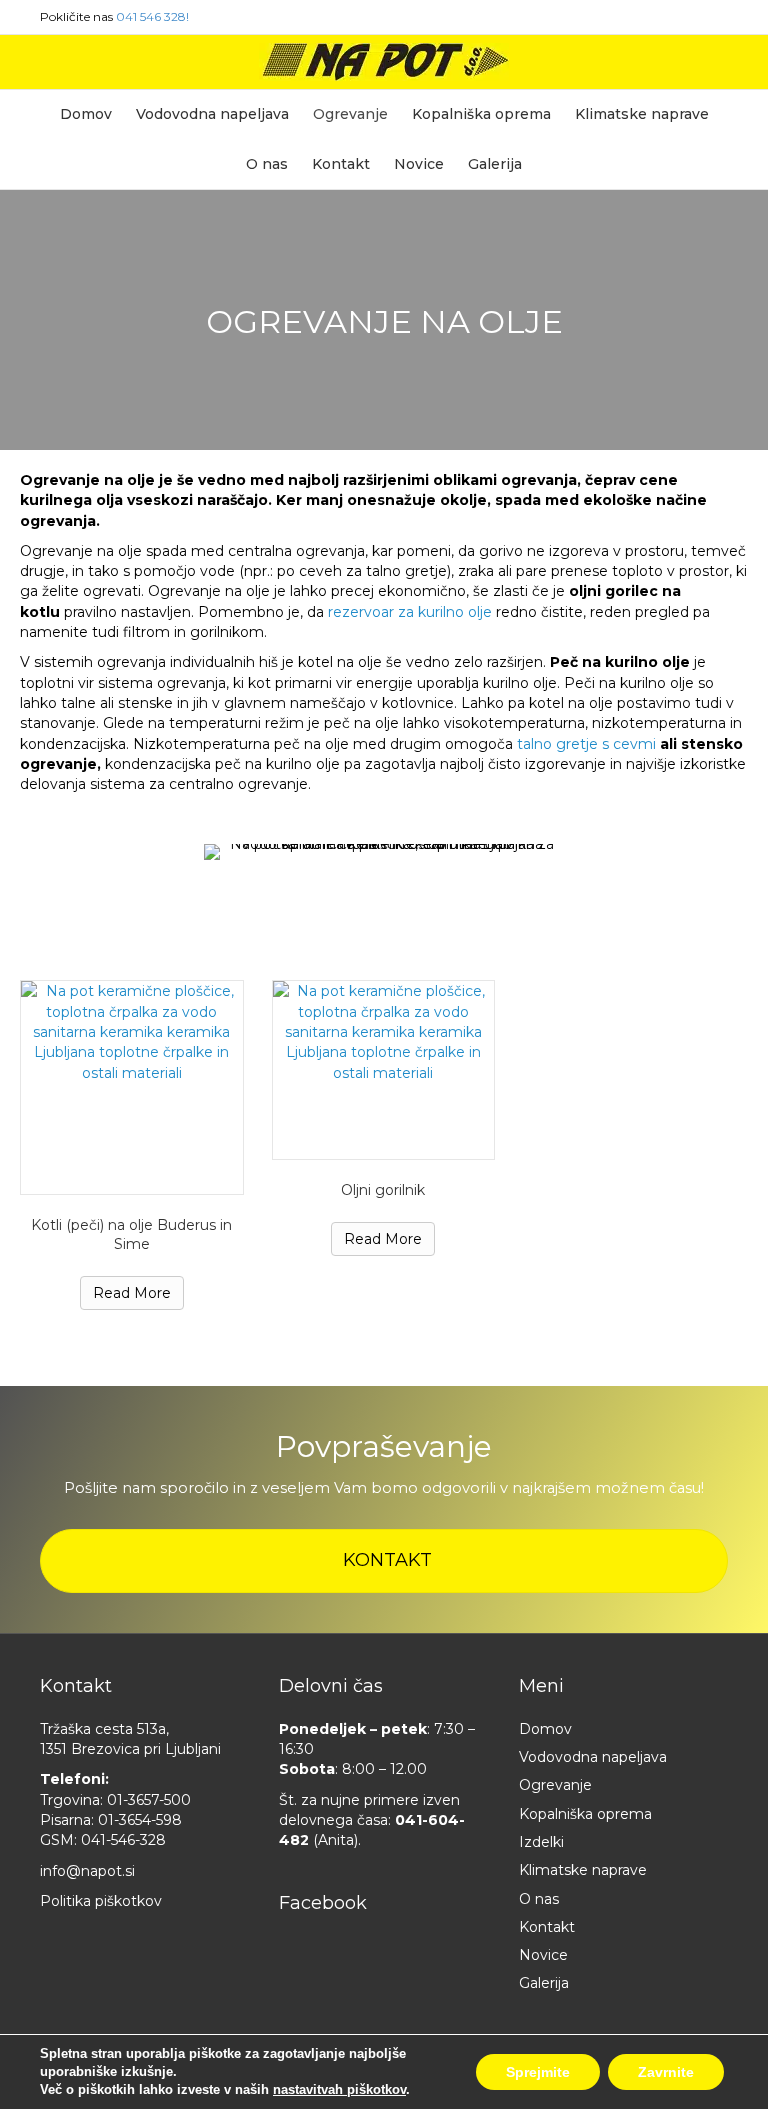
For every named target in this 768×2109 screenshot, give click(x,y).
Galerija (495, 164)
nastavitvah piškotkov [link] (339, 2089)
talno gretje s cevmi (586, 744)
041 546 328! (152, 16)
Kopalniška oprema (481, 114)
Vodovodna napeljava (212, 114)
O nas (267, 164)
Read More (132, 1293)
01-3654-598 (140, 1820)
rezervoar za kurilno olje (412, 612)
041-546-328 (123, 1840)
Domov (86, 114)
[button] (384, 1561)
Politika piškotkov (101, 1901)
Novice (419, 164)
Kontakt (341, 164)
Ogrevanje (350, 114)
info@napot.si (87, 1871)
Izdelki (541, 1842)
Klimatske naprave (642, 114)
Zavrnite (666, 2072)
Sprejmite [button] (538, 2072)
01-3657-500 (149, 1800)
